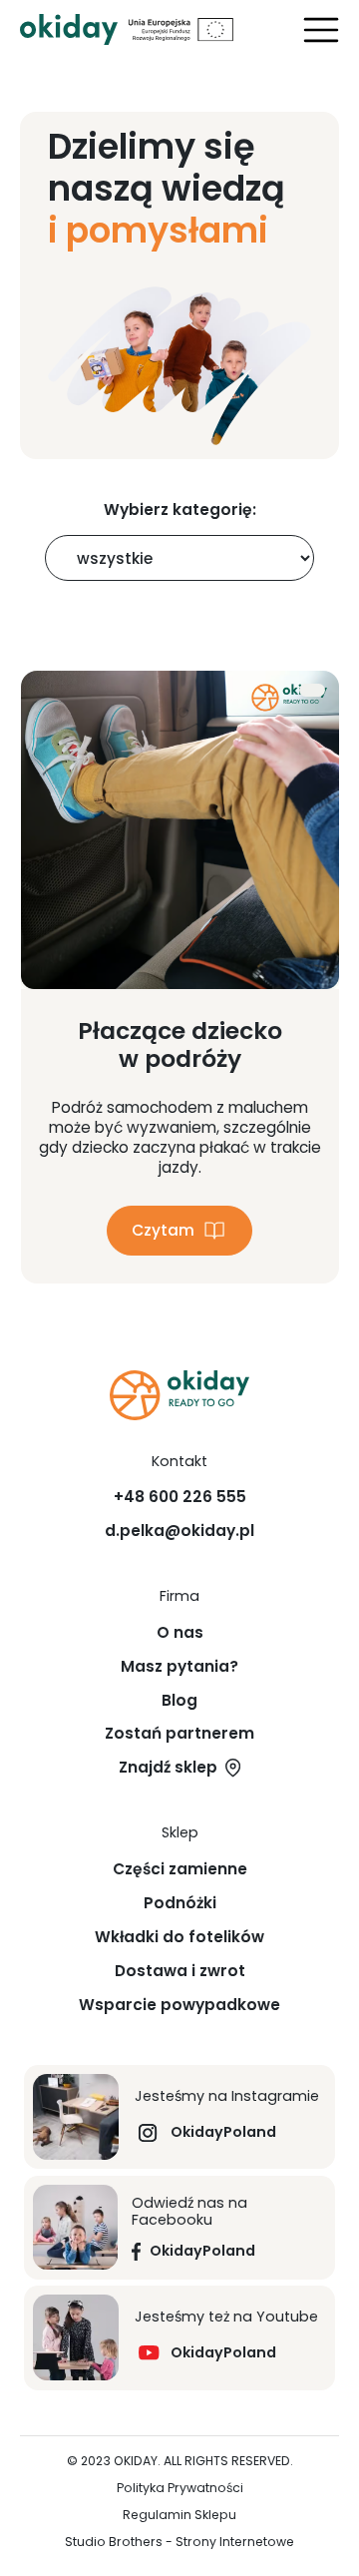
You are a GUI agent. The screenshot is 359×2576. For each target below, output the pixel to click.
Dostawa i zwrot (180, 1971)
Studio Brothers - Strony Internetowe (179, 2543)
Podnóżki (180, 1903)
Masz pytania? (179, 1667)
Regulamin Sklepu (179, 2516)
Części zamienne (180, 1869)
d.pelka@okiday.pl (179, 1531)
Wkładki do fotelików (179, 1937)
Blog (179, 1701)
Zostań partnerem (179, 1734)
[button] (321, 30)
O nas (180, 1633)
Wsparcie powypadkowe (179, 2005)
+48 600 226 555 (180, 1497)
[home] (69, 29)
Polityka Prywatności (180, 2489)
